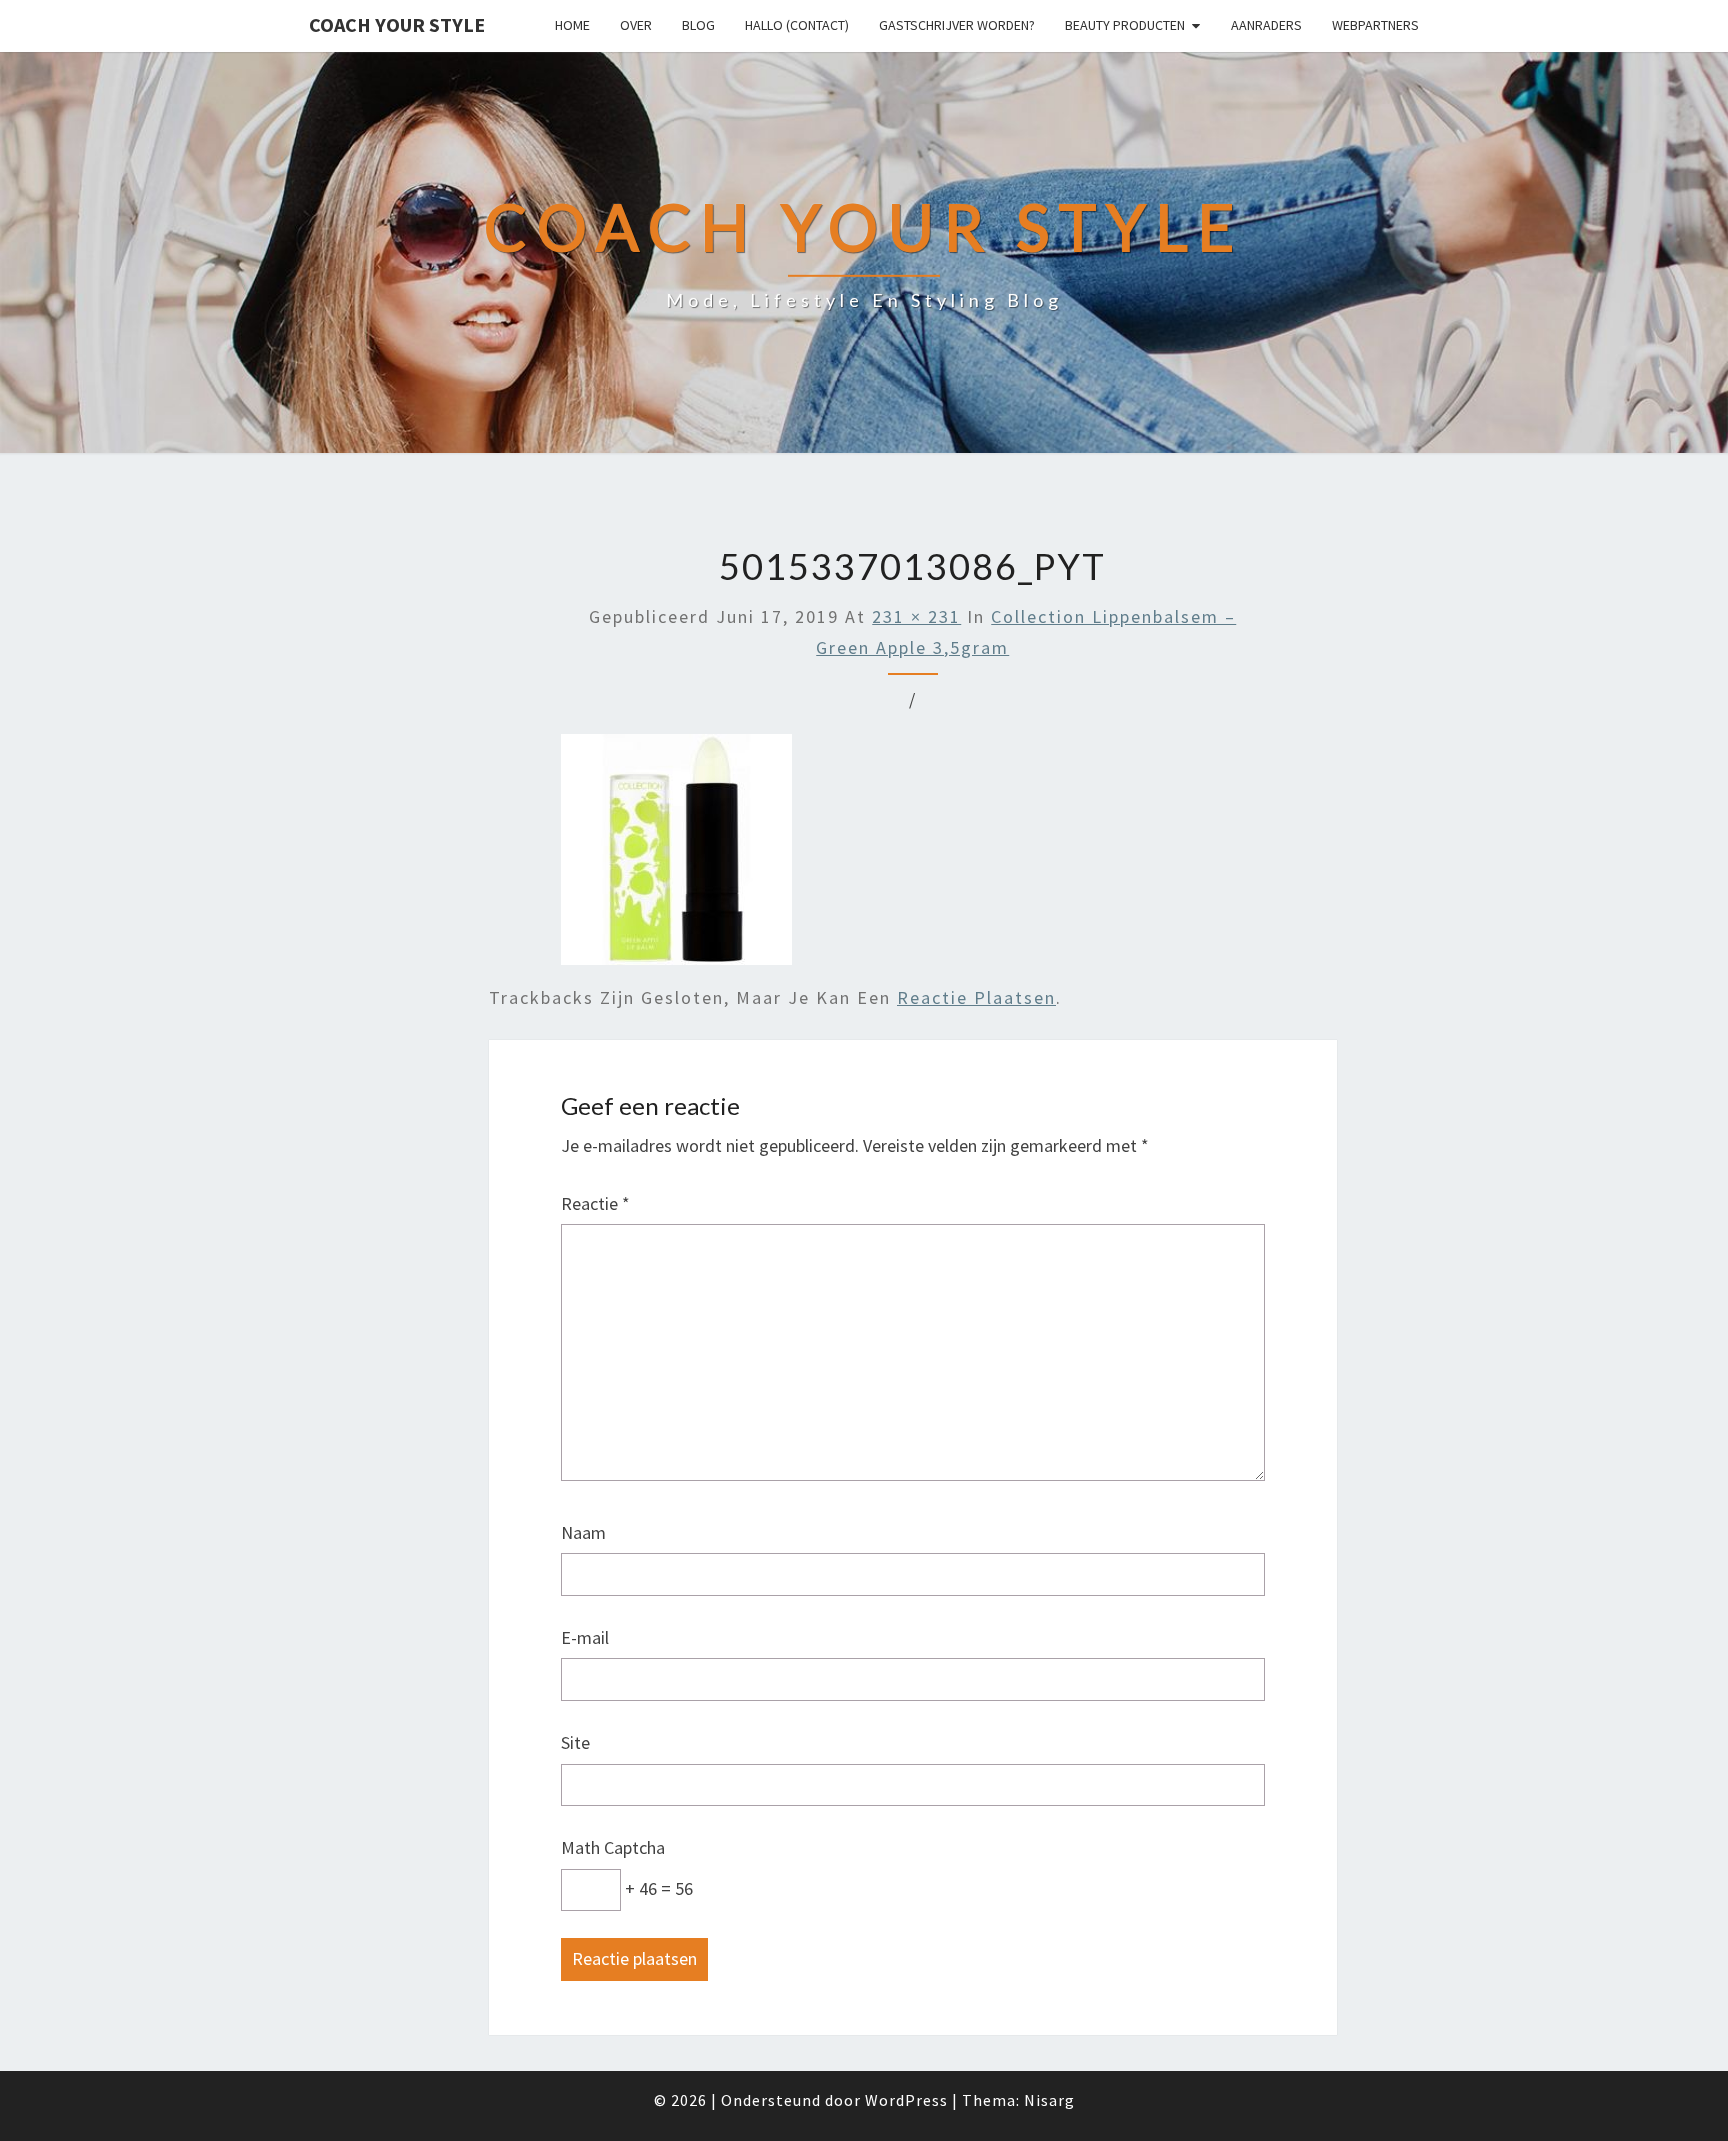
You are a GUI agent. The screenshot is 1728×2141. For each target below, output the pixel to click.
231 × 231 (916, 616)
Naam (583, 1532)
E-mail (585, 1637)
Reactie (595, 1203)
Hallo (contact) (797, 25)
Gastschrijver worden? (957, 25)
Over (636, 25)
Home (572, 25)
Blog (698, 25)
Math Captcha (613, 1847)
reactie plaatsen (976, 997)
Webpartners (1375, 25)
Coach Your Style (397, 24)
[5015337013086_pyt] (676, 856)
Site (575, 1742)
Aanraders (1266, 25)
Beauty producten (1125, 25)
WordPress (906, 2100)
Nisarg (1049, 2100)
